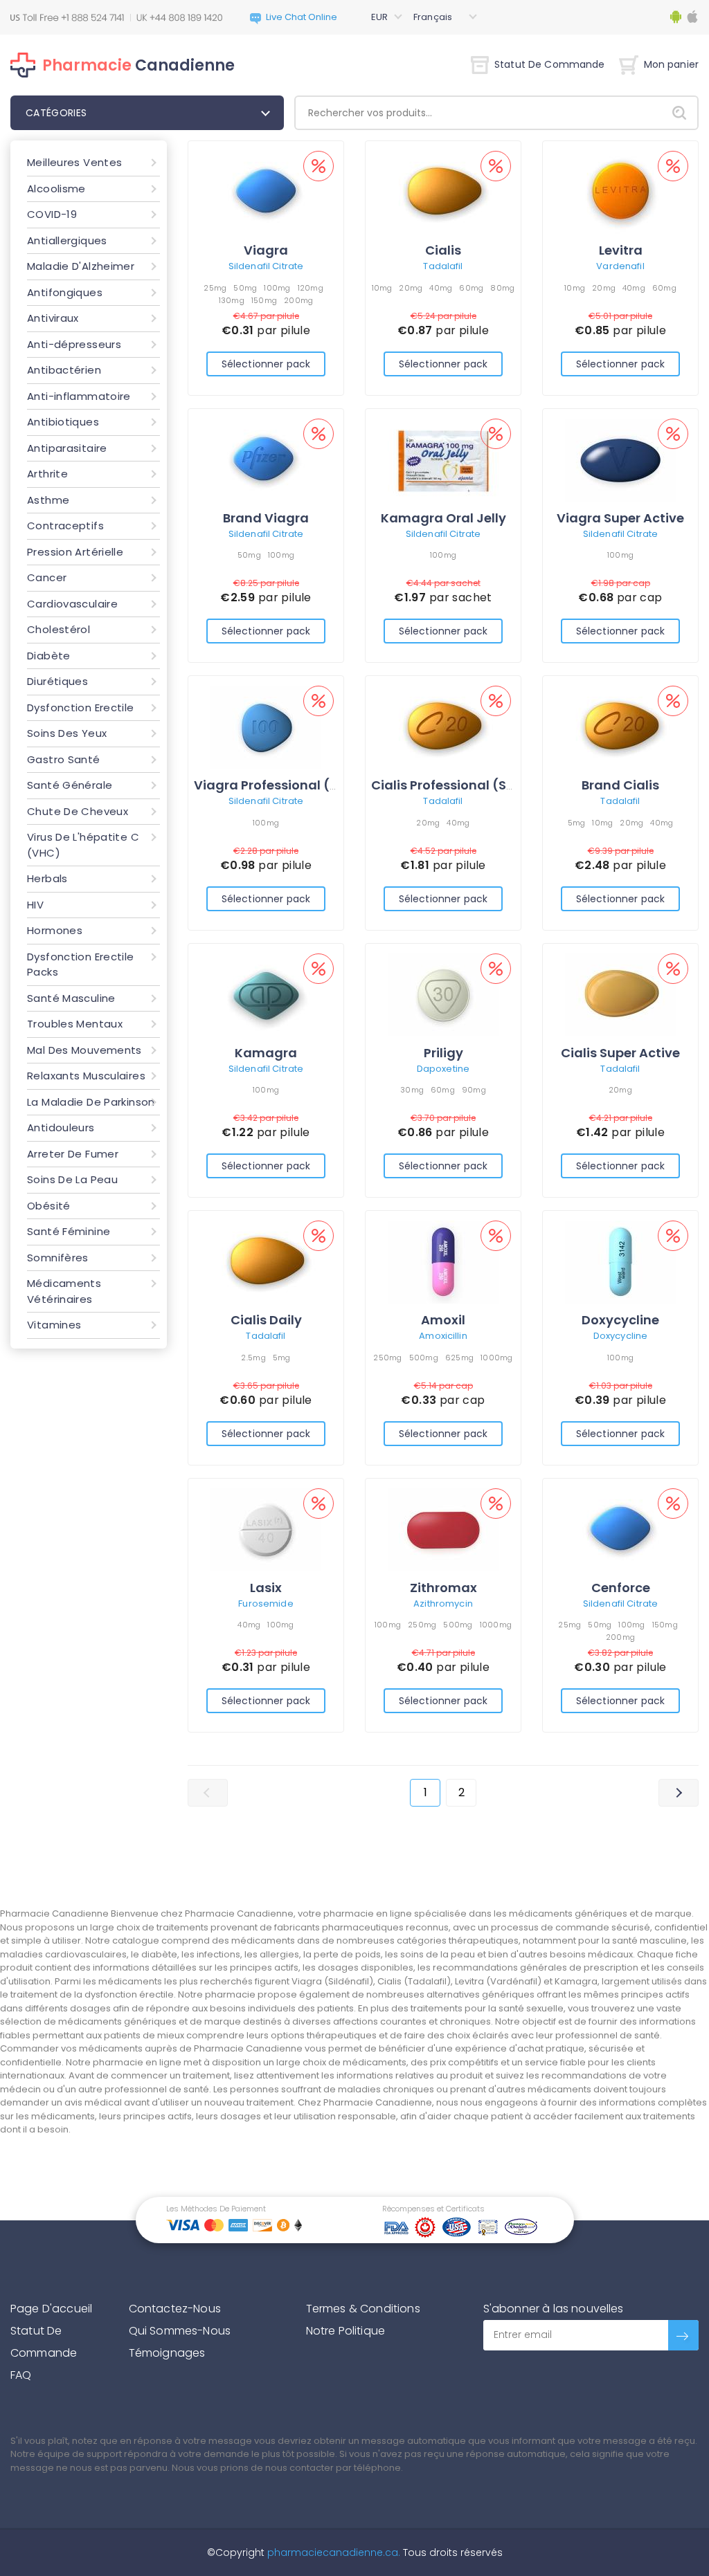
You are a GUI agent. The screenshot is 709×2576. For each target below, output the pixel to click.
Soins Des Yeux (67, 733)
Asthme (48, 500)
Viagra (266, 250)
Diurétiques (57, 681)
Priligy (443, 1053)
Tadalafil (443, 266)
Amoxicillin (443, 1336)
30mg (412, 1090)
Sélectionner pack (266, 364)
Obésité (49, 1206)
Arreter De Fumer (73, 1154)
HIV (35, 905)
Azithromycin (443, 1604)
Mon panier (671, 64)
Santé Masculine (71, 998)
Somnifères (58, 1258)
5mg (577, 823)
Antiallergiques (67, 240)
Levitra (621, 250)
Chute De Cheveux (78, 811)
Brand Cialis (620, 785)
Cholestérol (59, 629)
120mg (311, 288)
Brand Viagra (266, 518)
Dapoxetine (443, 1069)
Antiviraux (53, 318)
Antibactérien (64, 370)
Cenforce (621, 1588)
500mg (424, 1358)
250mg (387, 1358)
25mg (215, 288)
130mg (232, 300)
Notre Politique (345, 2331)
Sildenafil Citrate (266, 266)
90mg (474, 1090)
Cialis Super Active (620, 1053)
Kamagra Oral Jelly (443, 518)
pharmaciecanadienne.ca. (332, 2552)
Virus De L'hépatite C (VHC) (83, 845)
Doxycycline (620, 1320)
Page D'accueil (51, 2309)
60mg (471, 288)
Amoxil (443, 1320)
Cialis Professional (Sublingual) (473, 785)
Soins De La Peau (72, 1179)
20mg (411, 288)
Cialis (443, 250)
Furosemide (266, 1604)
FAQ (21, 2375)
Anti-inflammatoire (79, 396)
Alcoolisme (56, 189)
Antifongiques (65, 292)
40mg (441, 288)
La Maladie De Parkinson (91, 1102)
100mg (277, 288)
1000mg (497, 1358)
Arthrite (47, 474)
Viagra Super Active (620, 518)
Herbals (47, 878)
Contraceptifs (65, 526)
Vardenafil (620, 266)
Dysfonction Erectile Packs (81, 965)
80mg (502, 288)
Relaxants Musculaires (86, 1076)
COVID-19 (52, 214)
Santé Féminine (69, 1231)
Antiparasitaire (67, 448)
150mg (264, 300)
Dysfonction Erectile (81, 707)
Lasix (266, 1588)
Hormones (55, 930)
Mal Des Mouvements (84, 1050)
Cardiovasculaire (72, 604)
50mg (245, 288)
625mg (459, 1358)
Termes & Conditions (363, 2309)
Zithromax (443, 1588)
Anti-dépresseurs (74, 344)
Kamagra (266, 1053)
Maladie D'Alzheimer (81, 266)
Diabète (49, 656)
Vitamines (54, 1325)
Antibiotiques (63, 422)
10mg (382, 288)
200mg (298, 300)
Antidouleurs (61, 1127)
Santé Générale (70, 785)
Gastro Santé (64, 759)
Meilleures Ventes (74, 162)
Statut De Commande (550, 64)
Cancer (47, 577)
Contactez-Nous (175, 2309)
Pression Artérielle (75, 552)
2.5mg (253, 1358)
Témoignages (167, 2353)
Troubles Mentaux (75, 1024)
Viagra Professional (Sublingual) (300, 785)
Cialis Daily (266, 1320)
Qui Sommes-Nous (180, 2331)
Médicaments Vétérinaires (64, 1291)
